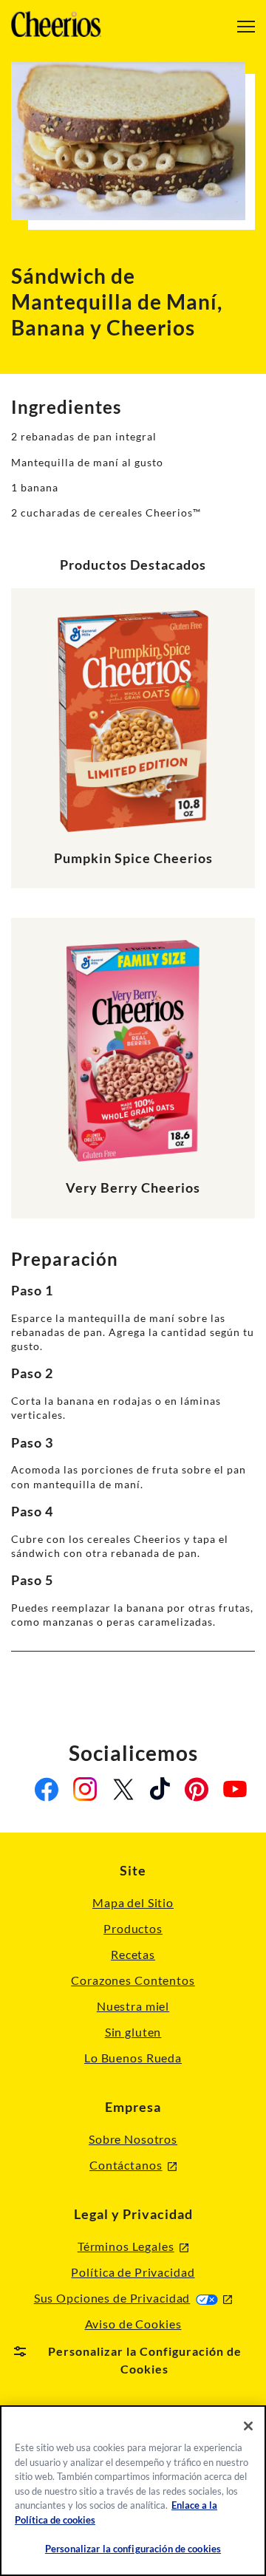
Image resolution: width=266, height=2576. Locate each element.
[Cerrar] (248, 2426)
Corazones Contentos (133, 1980)
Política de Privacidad (133, 2272)
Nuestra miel (133, 2006)
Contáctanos (133, 2166)
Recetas (133, 1954)
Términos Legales (133, 2247)
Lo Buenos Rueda (133, 2058)
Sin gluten (133, 2032)
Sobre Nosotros (133, 2139)
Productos (133, 1928)
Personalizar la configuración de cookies (133, 2549)
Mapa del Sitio (133, 1902)
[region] (133, 2491)
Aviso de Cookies (133, 2324)
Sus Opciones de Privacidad (133, 2298)
